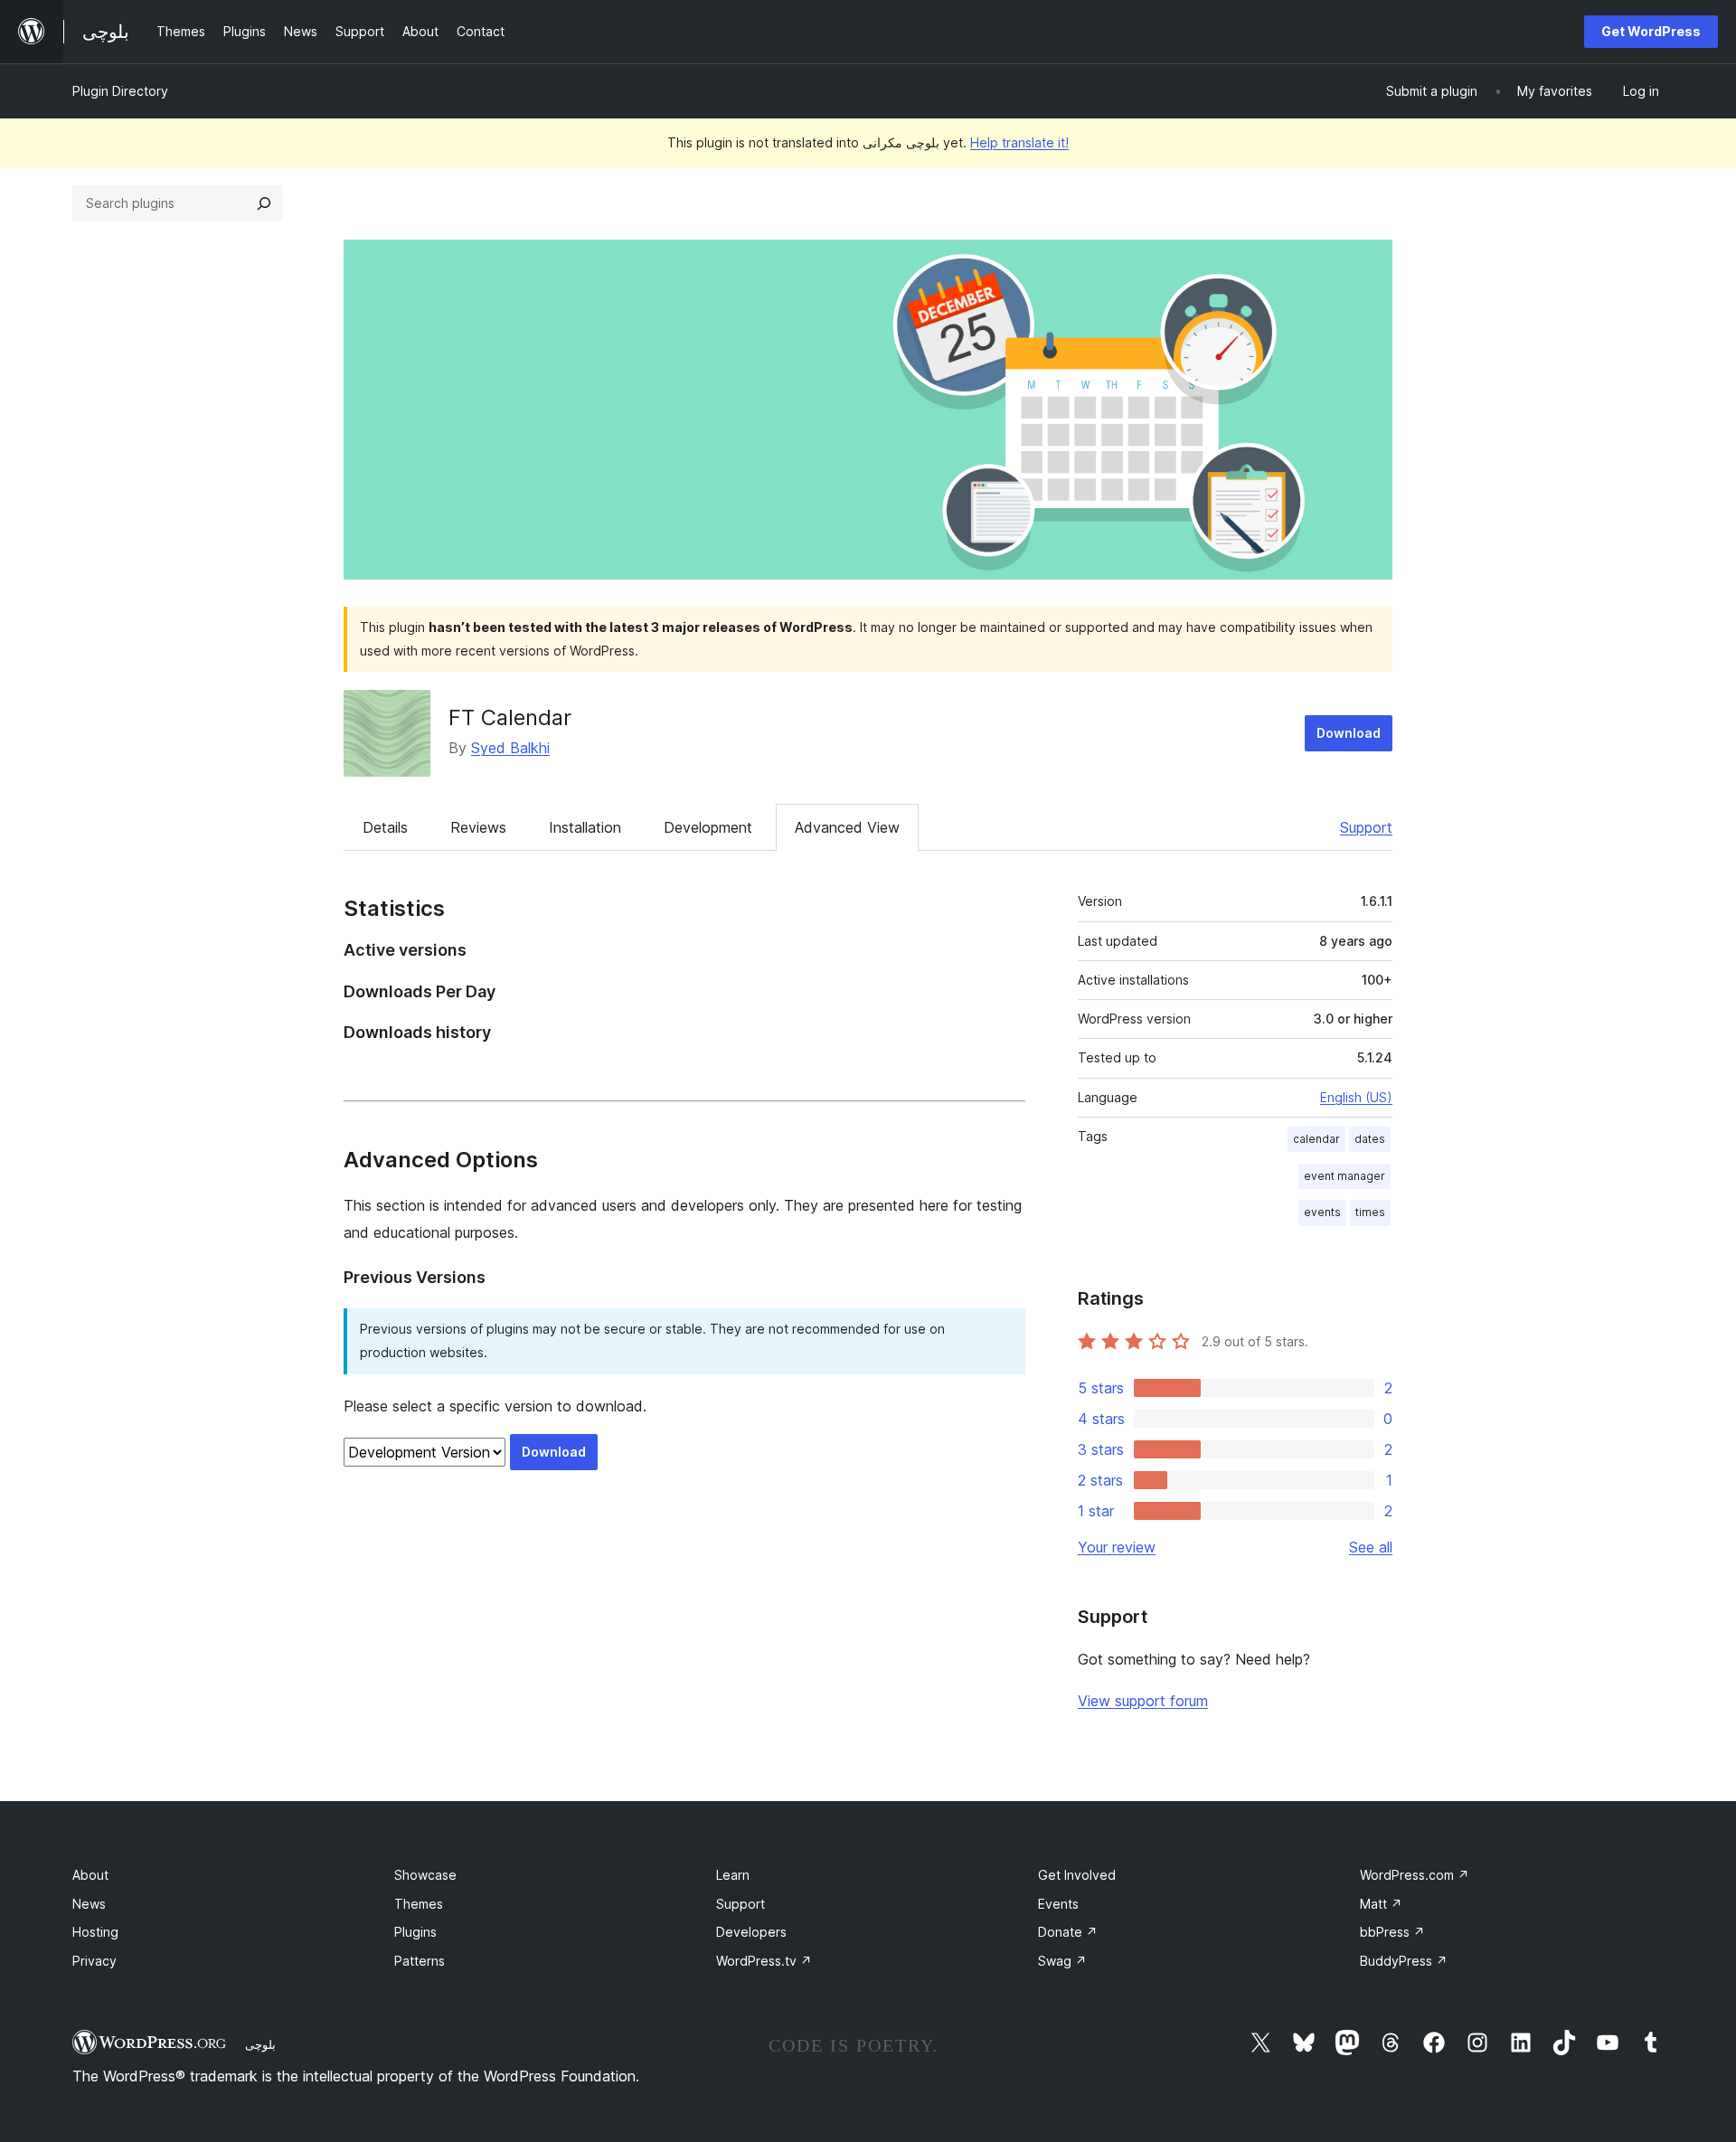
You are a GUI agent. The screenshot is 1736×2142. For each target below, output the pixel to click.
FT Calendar (510, 717)
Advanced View (847, 827)
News (89, 1904)
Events (1058, 1904)
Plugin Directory (120, 91)
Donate (1068, 1932)
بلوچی (260, 2044)
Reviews (478, 827)
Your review (1117, 1547)
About (90, 1875)
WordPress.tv (764, 1961)
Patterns (420, 1961)
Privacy (94, 1961)
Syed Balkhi (510, 748)
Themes (419, 1904)
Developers (751, 1932)
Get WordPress (1651, 31)
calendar (1316, 1139)
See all (1371, 1547)
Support (1366, 827)
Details (385, 827)
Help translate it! (1019, 142)
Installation (585, 827)
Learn (733, 1875)
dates (1370, 1139)
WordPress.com (1415, 1875)
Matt (1381, 1904)
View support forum (1143, 1701)
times (1370, 1212)
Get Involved (1077, 1875)
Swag (1062, 1961)
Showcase (425, 1875)
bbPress (1392, 1932)
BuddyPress (1404, 1961)
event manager (1344, 1176)
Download (1349, 733)
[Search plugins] (264, 203)
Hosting (95, 1932)
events (1322, 1212)
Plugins (415, 1932)
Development (708, 827)
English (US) (1356, 1097)
